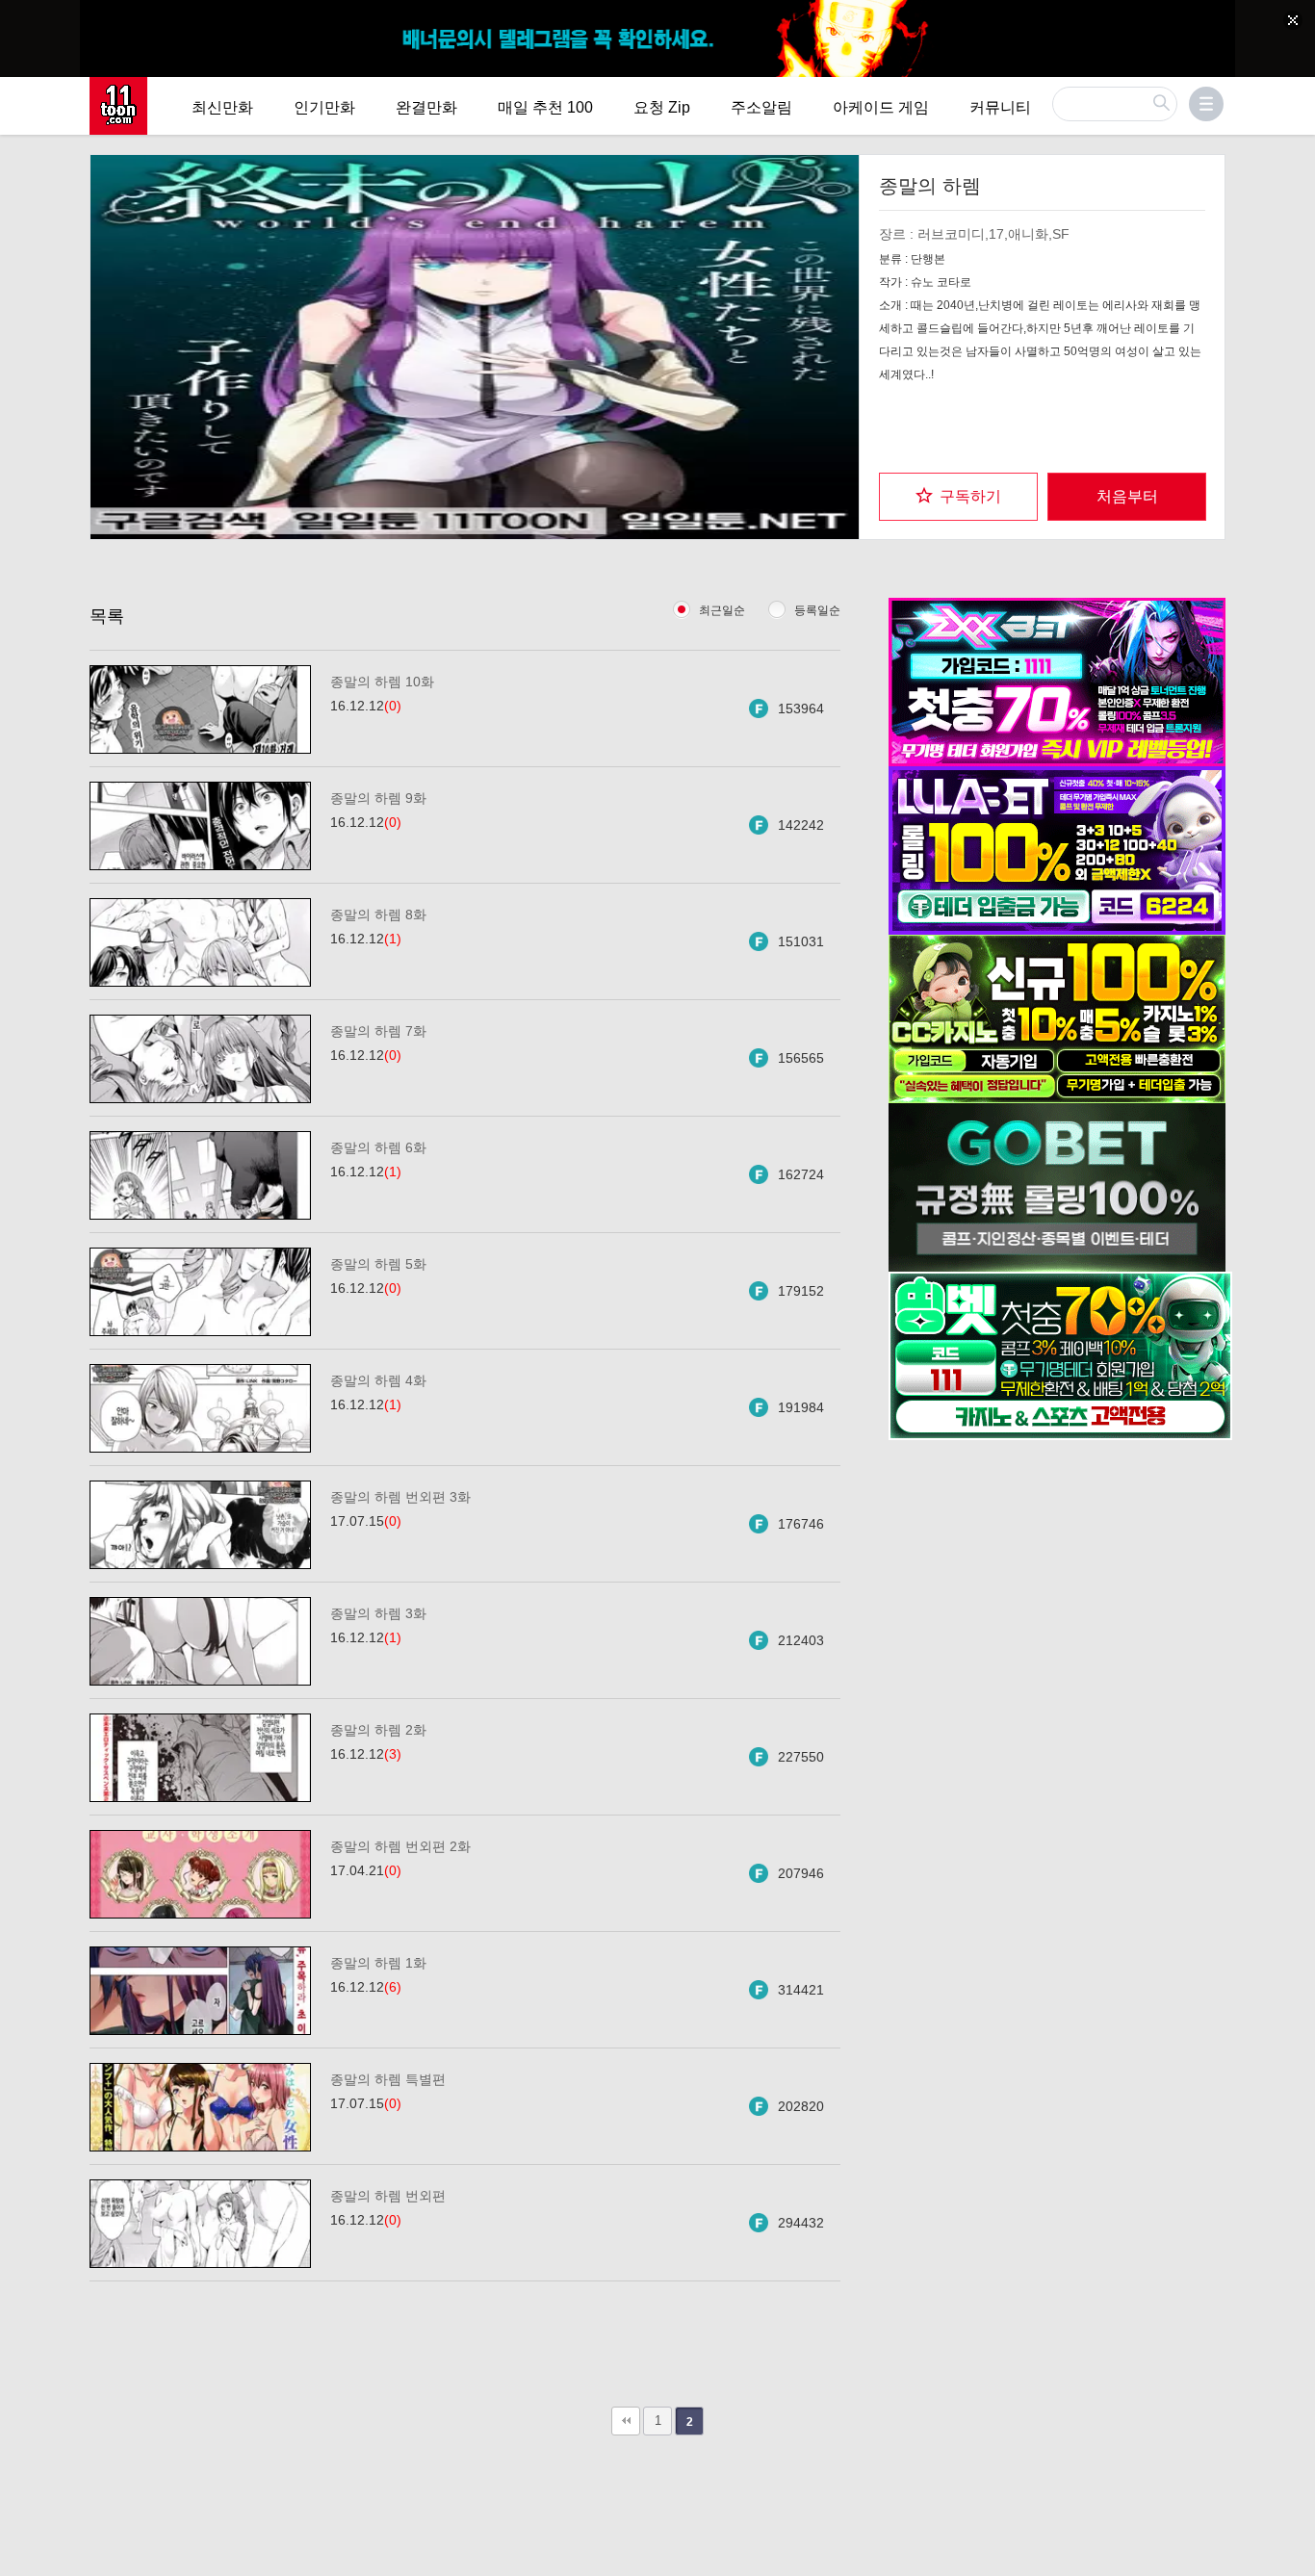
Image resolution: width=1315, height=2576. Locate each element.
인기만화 (324, 107)
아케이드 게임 (881, 107)
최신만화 (222, 107)
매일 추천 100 (545, 107)
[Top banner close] (1293, 20)
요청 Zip (662, 107)
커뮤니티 (1000, 107)
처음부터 (1127, 496)
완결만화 (426, 107)
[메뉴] (1206, 104)
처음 (626, 2421)
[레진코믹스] (118, 106)
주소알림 (761, 107)
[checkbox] (958, 497)
